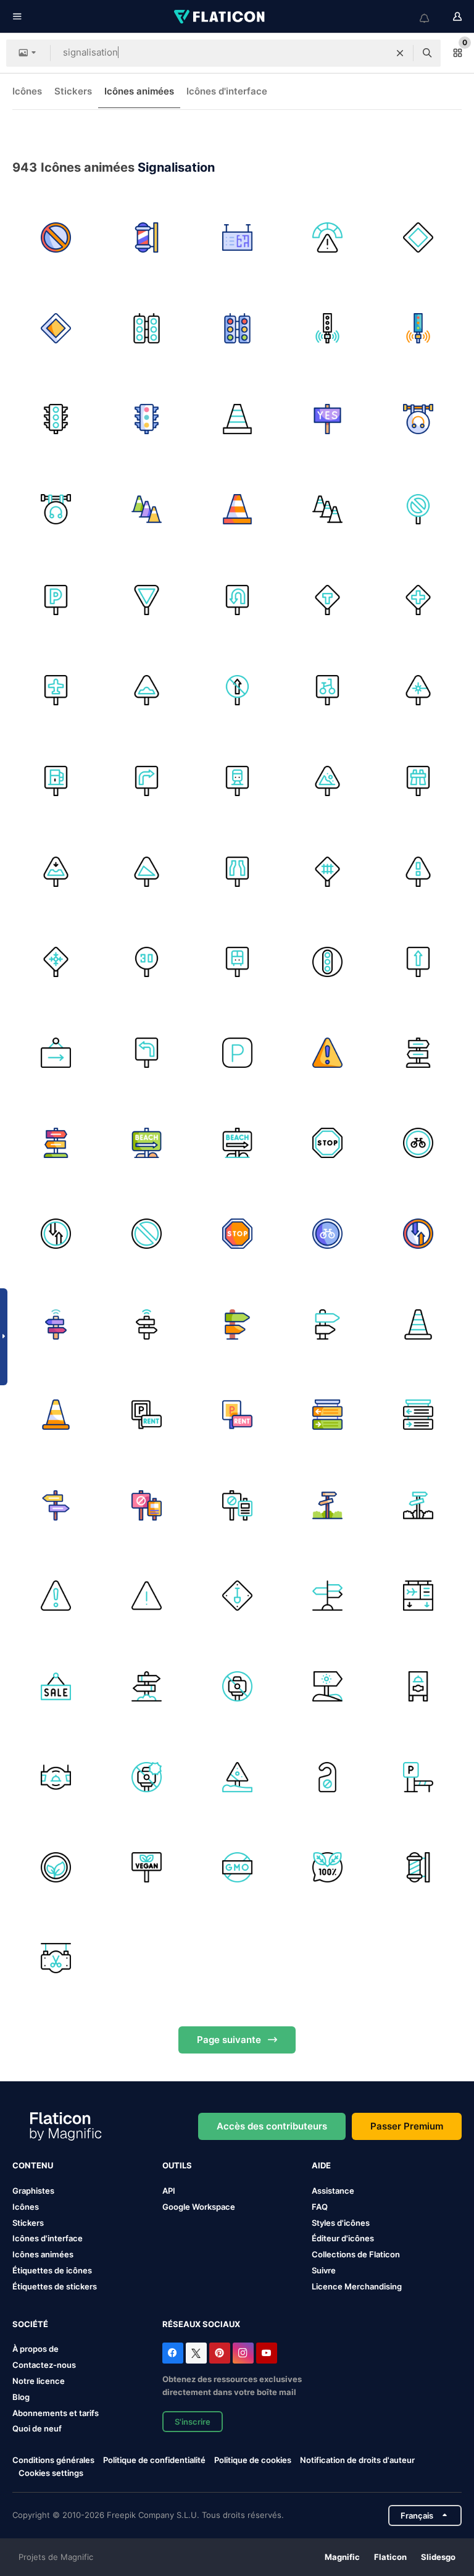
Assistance (333, 2191)
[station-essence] (56, 781)
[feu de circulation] (328, 962)
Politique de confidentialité (154, 2460)
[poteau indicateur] (328, 1415)
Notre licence (39, 2381)
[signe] (237, 1596)
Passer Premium (407, 2126)
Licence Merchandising (357, 2286)
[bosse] (147, 690)
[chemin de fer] (328, 871)
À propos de (35, 2349)
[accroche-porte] (328, 1777)
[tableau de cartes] (237, 238)
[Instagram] (243, 2353)
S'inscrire (193, 2422)
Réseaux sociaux (201, 2324)
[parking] (56, 600)
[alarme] (147, 1596)
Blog (21, 2397)
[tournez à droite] (147, 781)
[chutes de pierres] (328, 781)
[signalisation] (328, 419)
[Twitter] (196, 2353)
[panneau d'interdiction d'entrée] (147, 1506)
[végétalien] (56, 1868)
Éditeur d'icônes (343, 2238)
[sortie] (56, 1052)
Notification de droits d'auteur (357, 2460)
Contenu (33, 2165)
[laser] (418, 690)
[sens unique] (418, 962)
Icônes (27, 91)
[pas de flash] (147, 1777)
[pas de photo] (237, 1687)
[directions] (418, 1052)
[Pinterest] (220, 2353)
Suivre (324, 2270)
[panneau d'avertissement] (237, 1777)
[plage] (147, 1143)
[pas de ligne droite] (237, 690)
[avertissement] (418, 871)
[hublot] (56, 871)
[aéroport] (56, 690)
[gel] (56, 962)
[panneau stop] (328, 1143)
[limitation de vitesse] (147, 962)
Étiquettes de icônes (52, 2270)
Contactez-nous (44, 2365)
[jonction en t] (328, 600)
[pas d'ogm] (237, 1868)
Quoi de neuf (37, 2428)
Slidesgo (438, 2557)
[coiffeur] (56, 1958)
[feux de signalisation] (147, 329)
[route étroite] (237, 871)
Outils (177, 2165)
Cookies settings (51, 2473)
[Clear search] (400, 53)
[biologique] (328, 1868)
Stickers (73, 91)
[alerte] (328, 1052)
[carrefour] (418, 600)
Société (30, 2324)
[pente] (147, 871)
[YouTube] (267, 2353)
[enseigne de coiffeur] (147, 238)
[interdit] (56, 238)
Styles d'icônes (341, 2223)
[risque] (328, 238)
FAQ (320, 2207)
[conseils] (237, 1324)
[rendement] (147, 600)
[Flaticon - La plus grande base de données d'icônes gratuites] (220, 17)
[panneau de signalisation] (418, 238)
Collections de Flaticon (356, 2254)
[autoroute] (418, 781)
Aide (321, 2165)
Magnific (342, 2557)
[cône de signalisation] (237, 419)
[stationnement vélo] (328, 690)
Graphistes (33, 2191)
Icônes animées (139, 91)
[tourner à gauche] (147, 1052)
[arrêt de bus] (237, 962)
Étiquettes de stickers (55, 2286)
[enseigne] (56, 1777)
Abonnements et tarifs (56, 2413)
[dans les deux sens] (56, 1234)
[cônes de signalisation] (147, 510)
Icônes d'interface (227, 91)
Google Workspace (199, 2207)
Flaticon (390, 2557)
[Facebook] (173, 2353)
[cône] (418, 1324)
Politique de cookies (253, 2460)
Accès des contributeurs (272, 2126)
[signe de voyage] (56, 1324)
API (169, 2191)
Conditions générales (53, 2460)
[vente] (56, 1687)
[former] (237, 781)
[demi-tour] (237, 600)
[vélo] (418, 1143)
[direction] (56, 1506)
